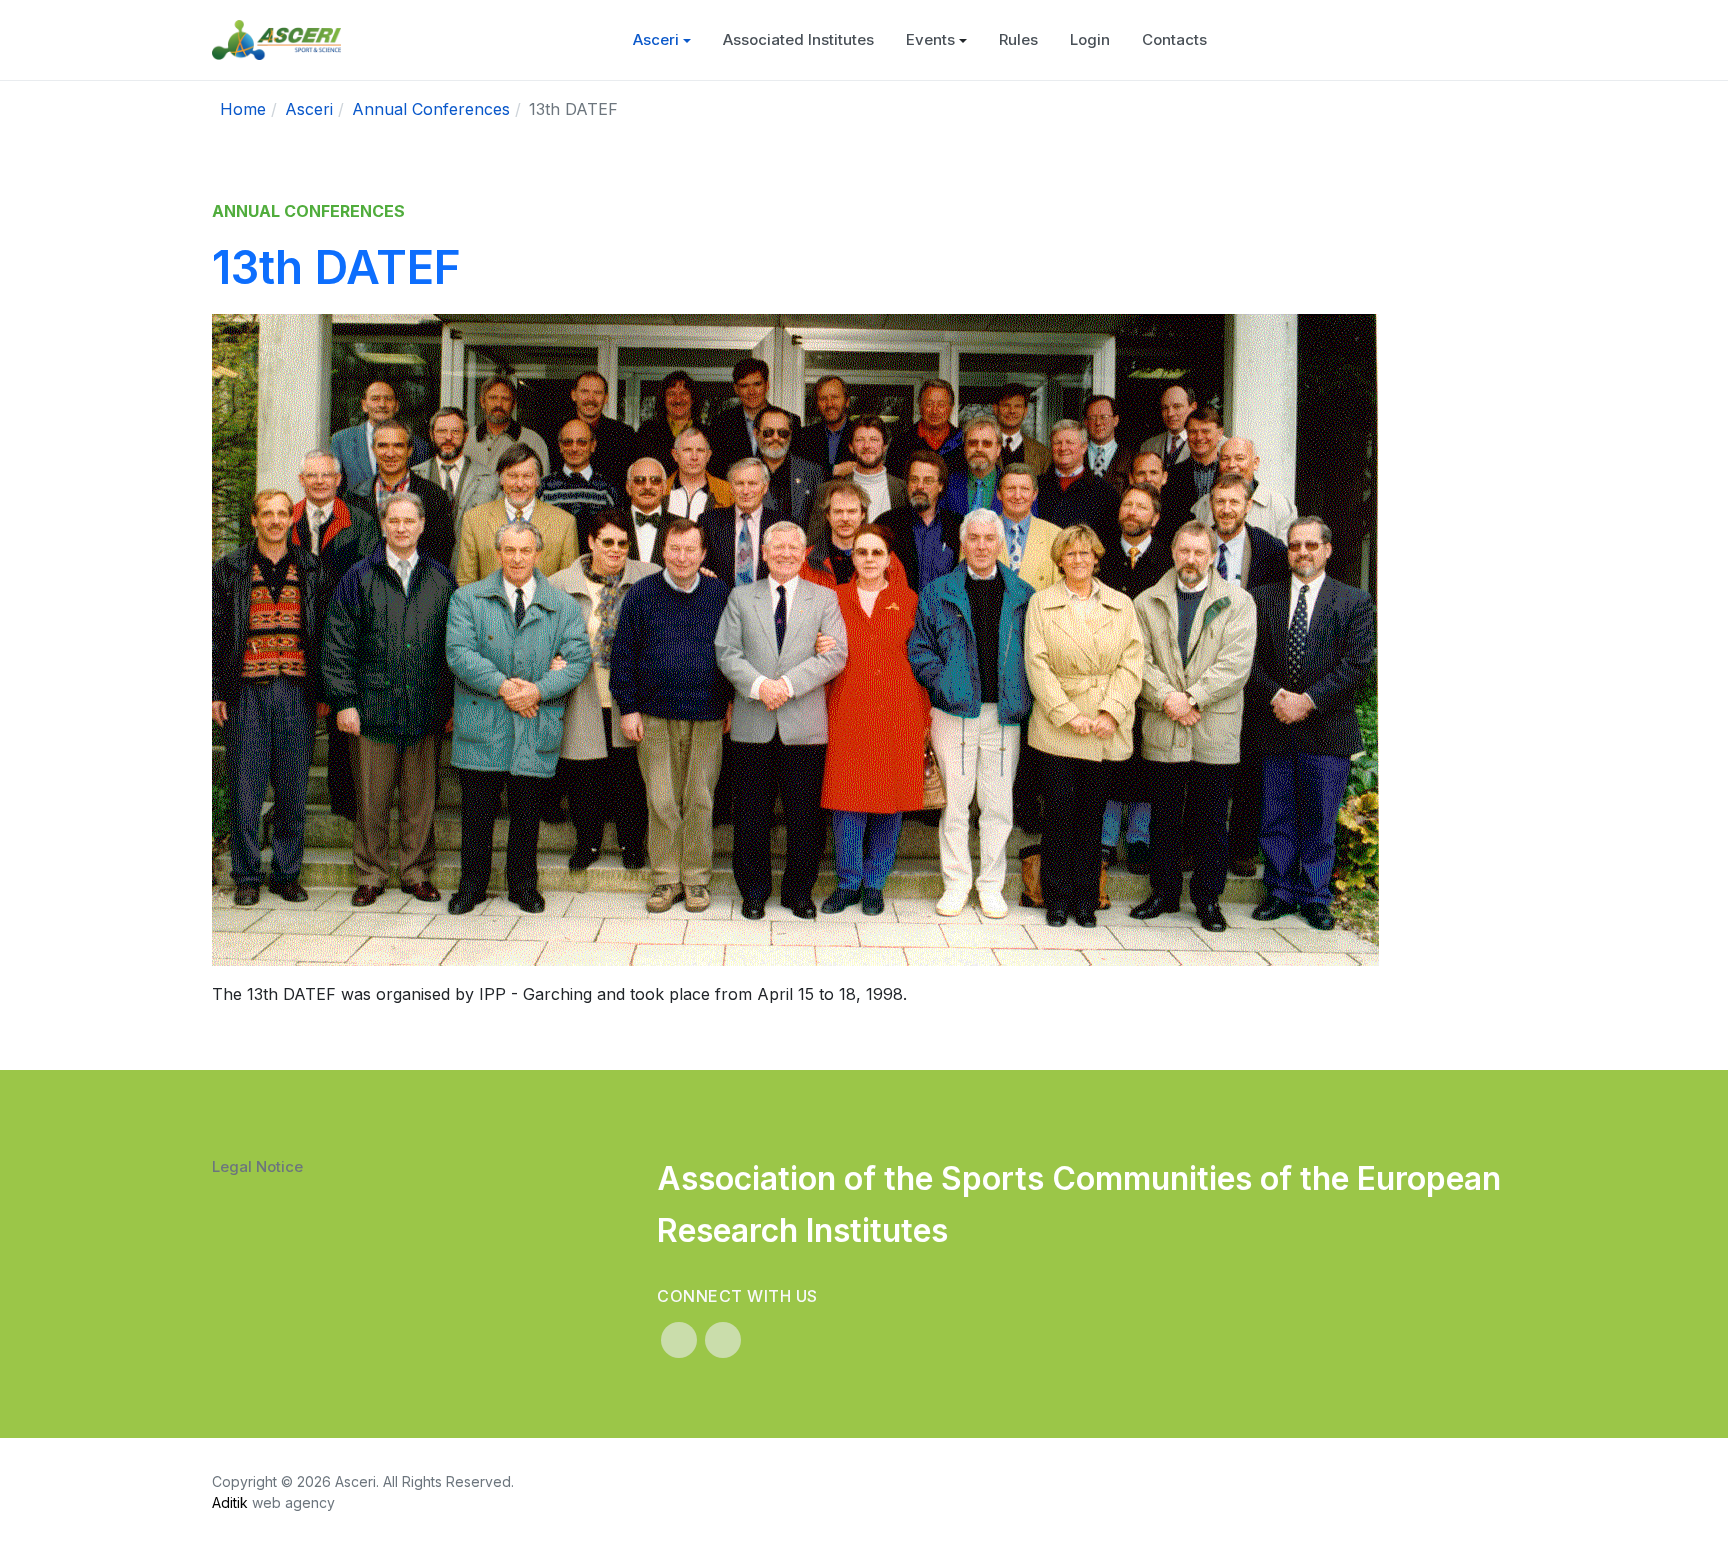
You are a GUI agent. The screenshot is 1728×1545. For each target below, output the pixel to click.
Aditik (230, 1502)
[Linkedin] (679, 1340)
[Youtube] (723, 1340)
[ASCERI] (276, 40)
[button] (662, 40)
